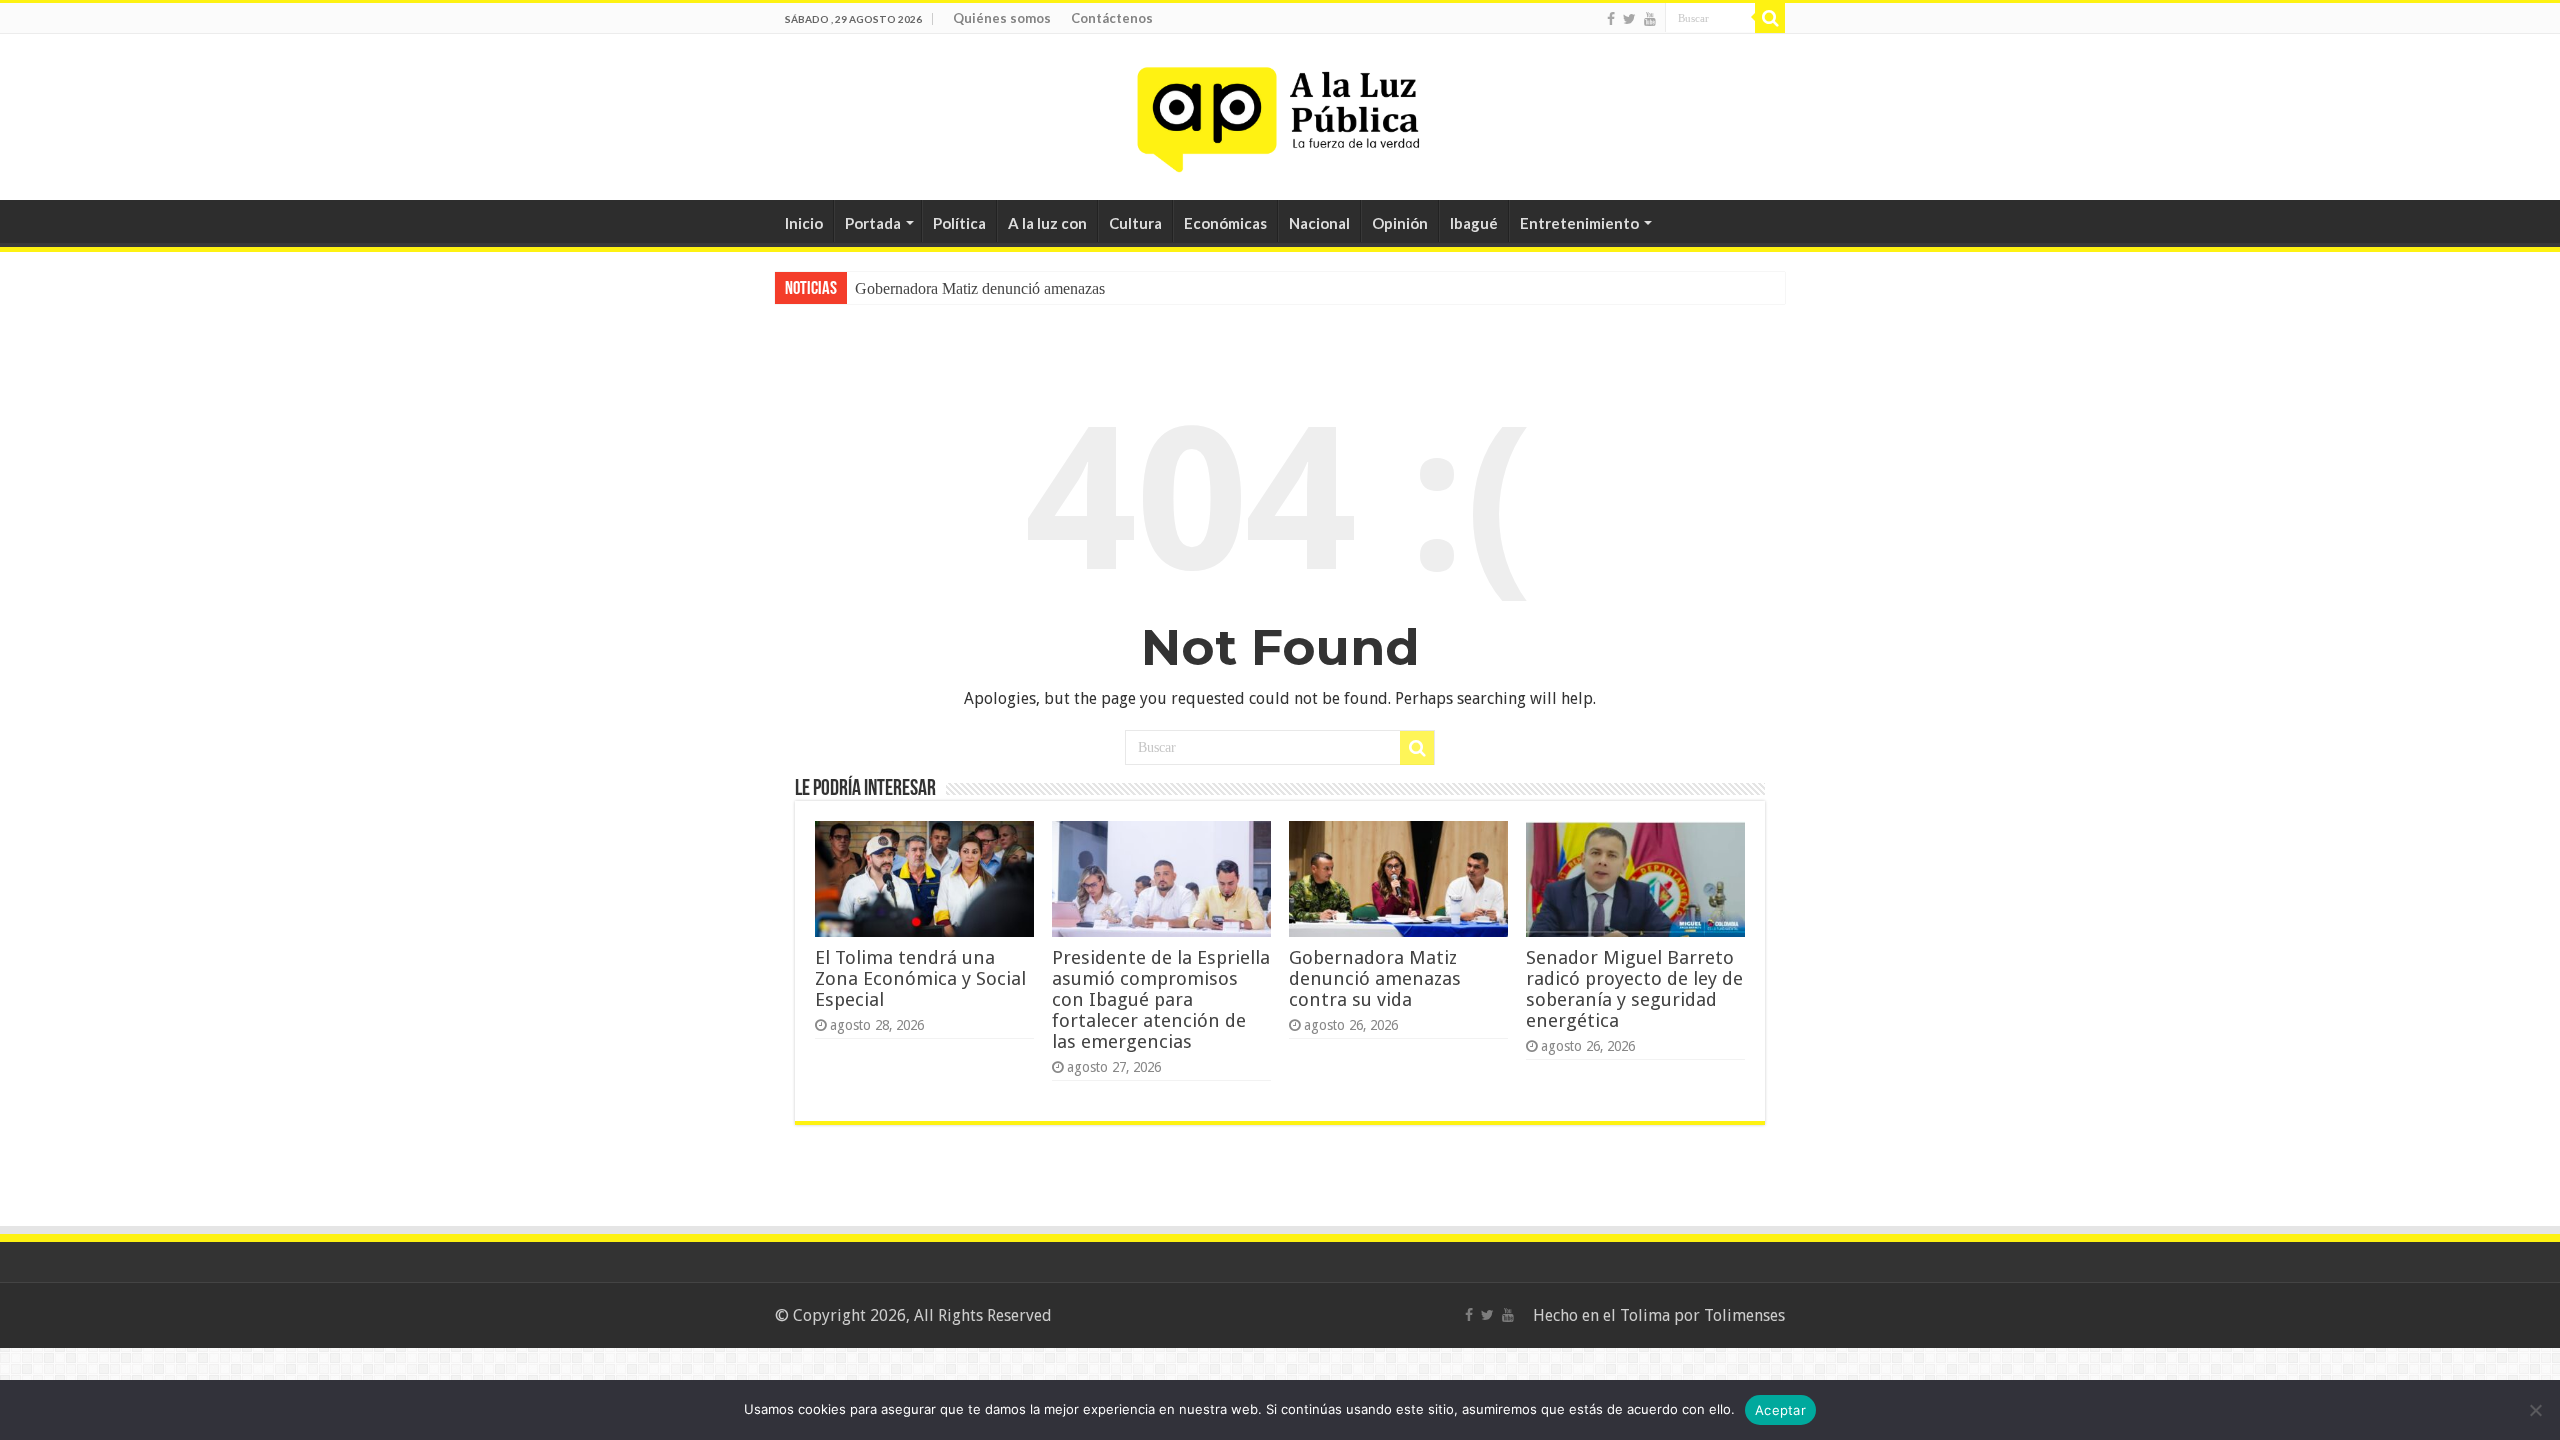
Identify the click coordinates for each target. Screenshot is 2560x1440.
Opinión (1400, 223)
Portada (873, 223)
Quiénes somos (1002, 18)
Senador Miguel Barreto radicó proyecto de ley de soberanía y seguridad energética (1634, 989)
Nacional (1319, 223)
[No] (2535, 1410)
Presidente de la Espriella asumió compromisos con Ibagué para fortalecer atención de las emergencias (1161, 999)
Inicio (804, 223)
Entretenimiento (1579, 223)
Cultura (1135, 223)
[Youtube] (1650, 19)
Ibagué (1474, 223)
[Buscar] (1770, 18)
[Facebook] (1611, 19)
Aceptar (1780, 1410)
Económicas (1225, 223)
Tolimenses (1744, 1315)
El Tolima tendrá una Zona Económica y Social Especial (920, 978)
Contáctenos (1112, 18)
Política (959, 223)
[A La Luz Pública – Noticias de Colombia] (1280, 113)
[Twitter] (1629, 19)
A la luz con (1047, 223)
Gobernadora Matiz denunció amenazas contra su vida (1375, 978)
